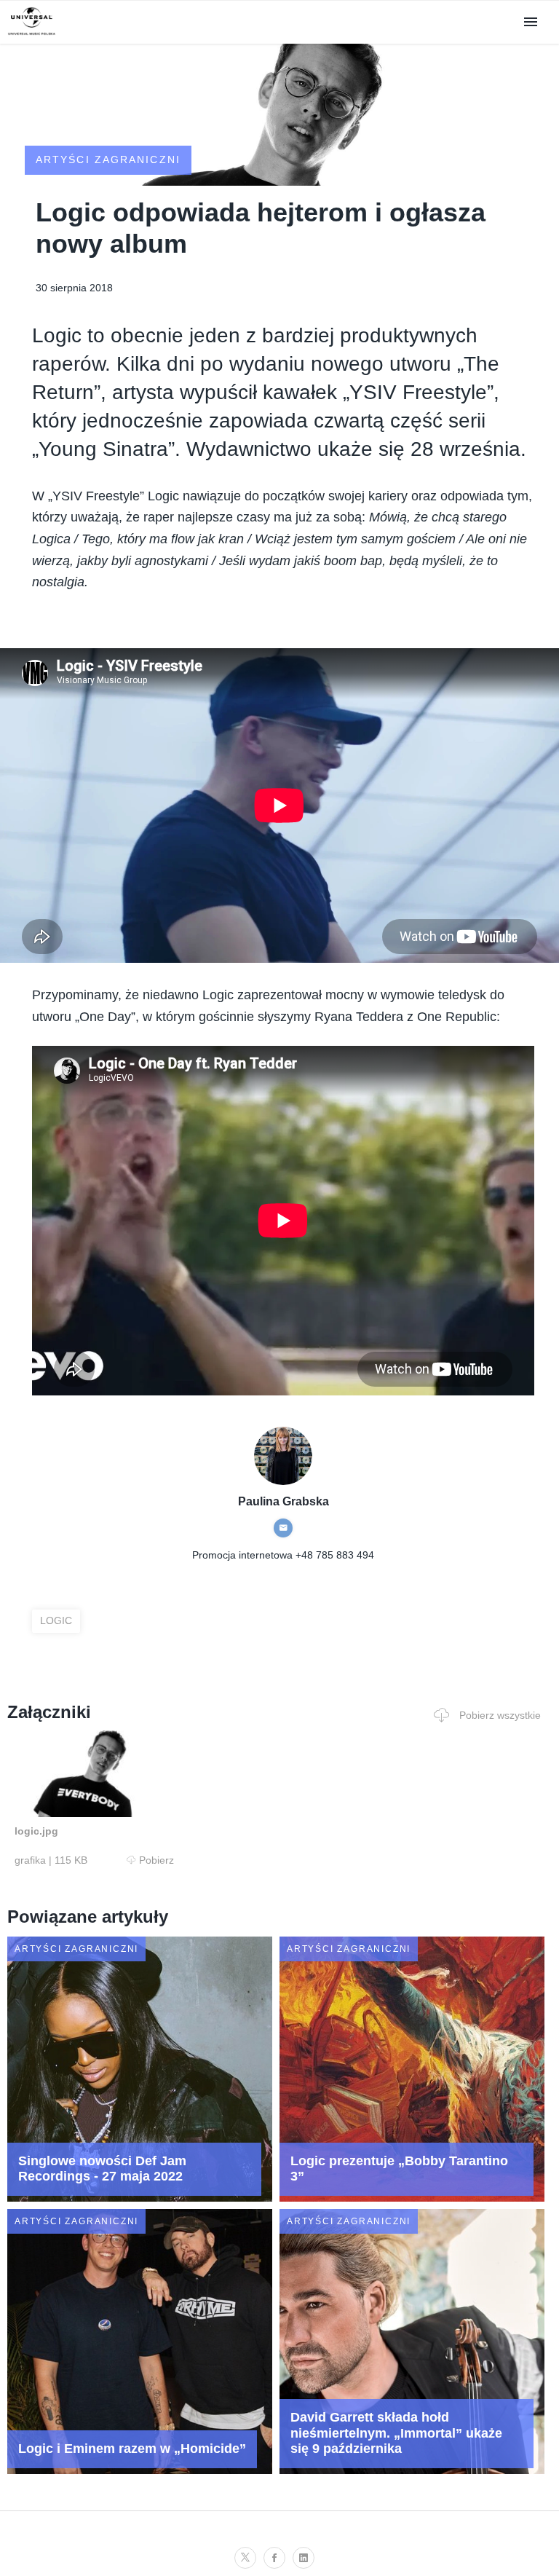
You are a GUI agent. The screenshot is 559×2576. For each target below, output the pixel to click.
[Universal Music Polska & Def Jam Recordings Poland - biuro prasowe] (32, 35)
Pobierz (156, 1860)
